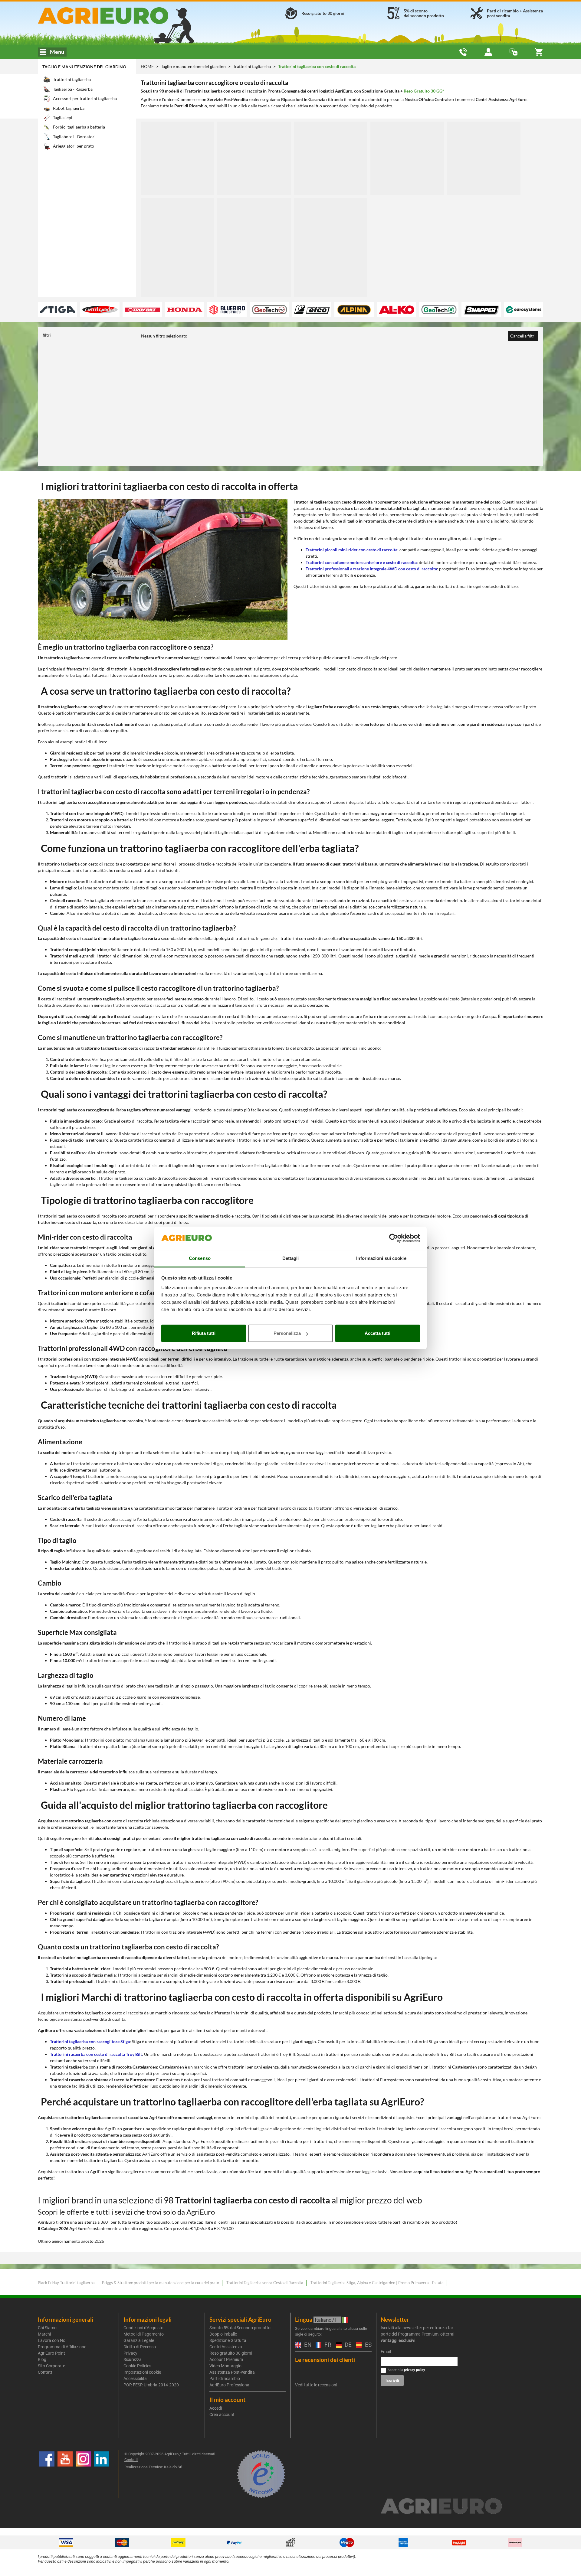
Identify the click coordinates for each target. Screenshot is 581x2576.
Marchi (44, 2334)
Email (386, 2352)
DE (347, 2345)
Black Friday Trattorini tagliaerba (66, 2283)
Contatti (46, 2372)
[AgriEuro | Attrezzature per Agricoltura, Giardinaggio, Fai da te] (119, 16)
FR (327, 2345)
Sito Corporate (51, 2366)
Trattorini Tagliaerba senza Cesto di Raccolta (265, 2283)
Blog (42, 2359)
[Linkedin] (101, 2474)
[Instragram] (83, 2474)
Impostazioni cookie (142, 2372)
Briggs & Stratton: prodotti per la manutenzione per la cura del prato (161, 2283)
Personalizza (287, 1333)
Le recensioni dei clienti (325, 2360)
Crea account (222, 2415)
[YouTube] (65, 2474)
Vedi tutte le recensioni (316, 2385)
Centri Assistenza (226, 2347)
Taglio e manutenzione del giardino (84, 67)
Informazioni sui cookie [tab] (381, 1258)
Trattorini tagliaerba (252, 66)
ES (368, 2345)
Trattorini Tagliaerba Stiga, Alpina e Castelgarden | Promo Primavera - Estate (377, 2283)
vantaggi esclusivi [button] (398, 2340)
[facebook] (47, 2474)
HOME (147, 66)
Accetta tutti (377, 1333)
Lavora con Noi (52, 2340)
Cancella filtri (523, 336)
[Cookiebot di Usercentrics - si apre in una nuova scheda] (394, 1238)
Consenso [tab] (200, 1258)
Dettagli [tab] (291, 1258)
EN (307, 2345)
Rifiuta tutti (204, 1333)
